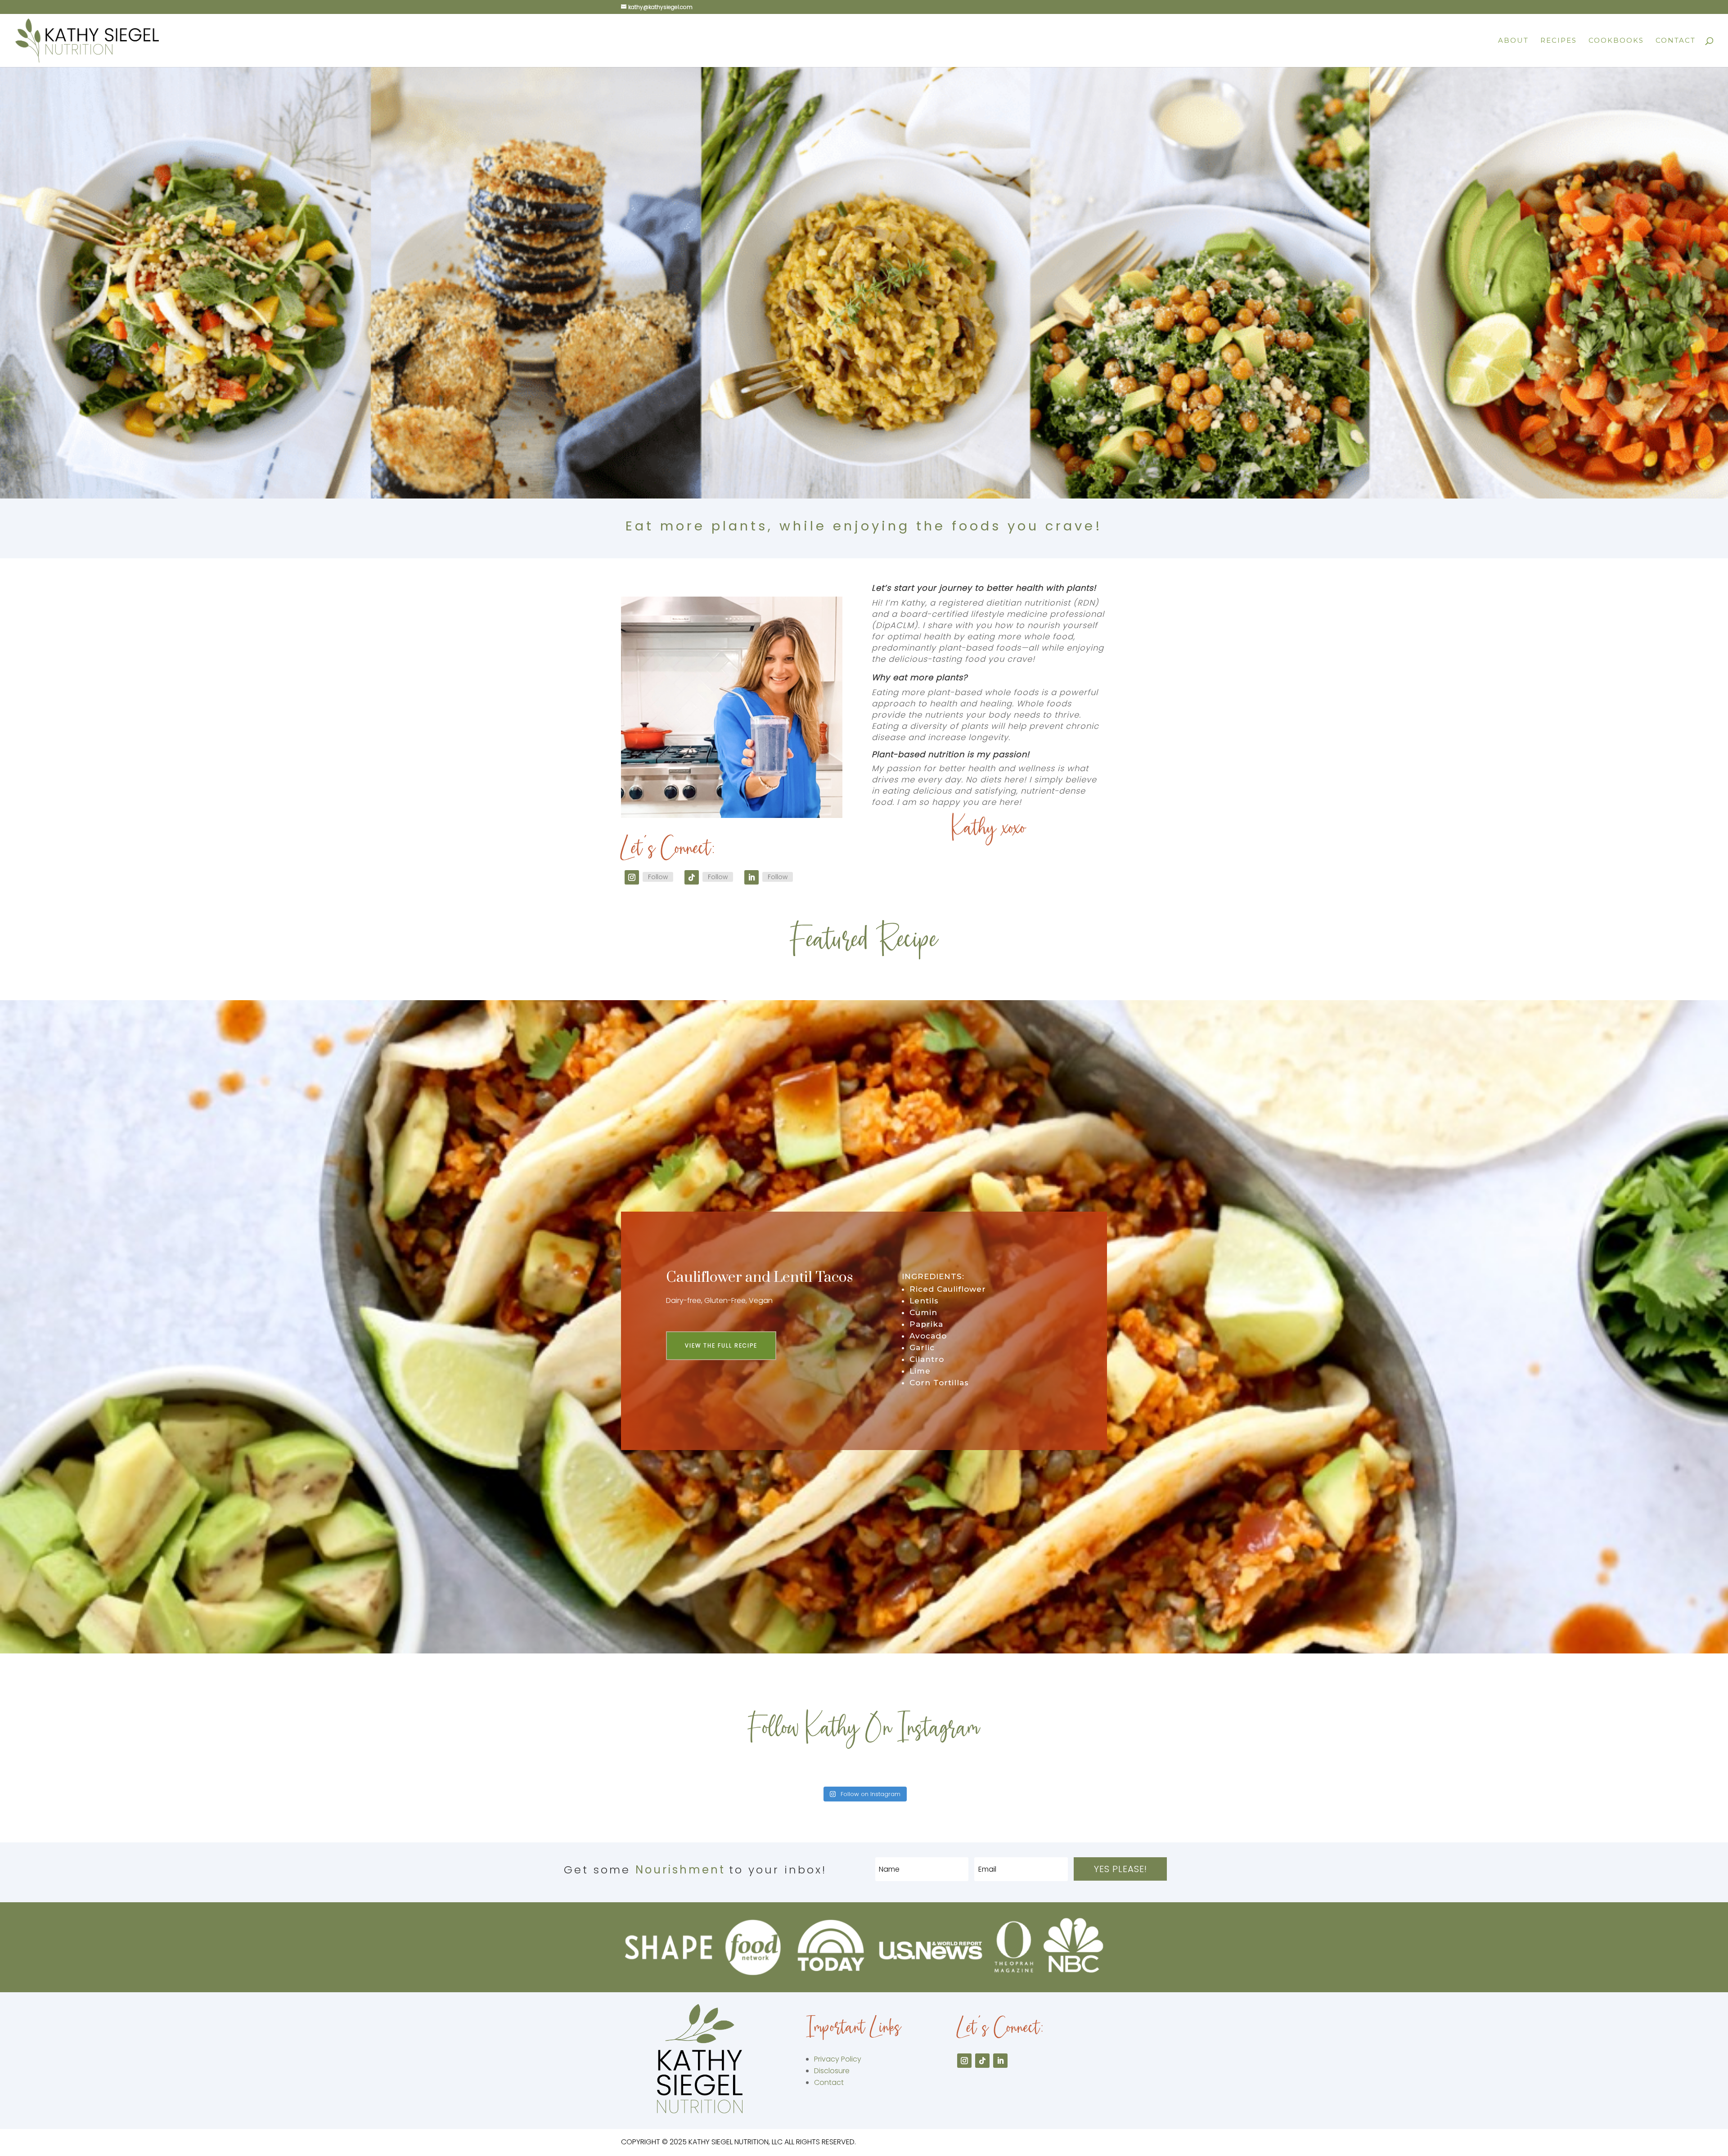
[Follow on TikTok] (692, 877)
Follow (658, 877)
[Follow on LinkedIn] (751, 877)
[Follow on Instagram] (632, 877)
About (1513, 41)
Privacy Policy (838, 2059)
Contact (1676, 41)
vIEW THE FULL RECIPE (721, 1345)
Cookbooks (1616, 41)
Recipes (1559, 41)
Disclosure (832, 2071)
